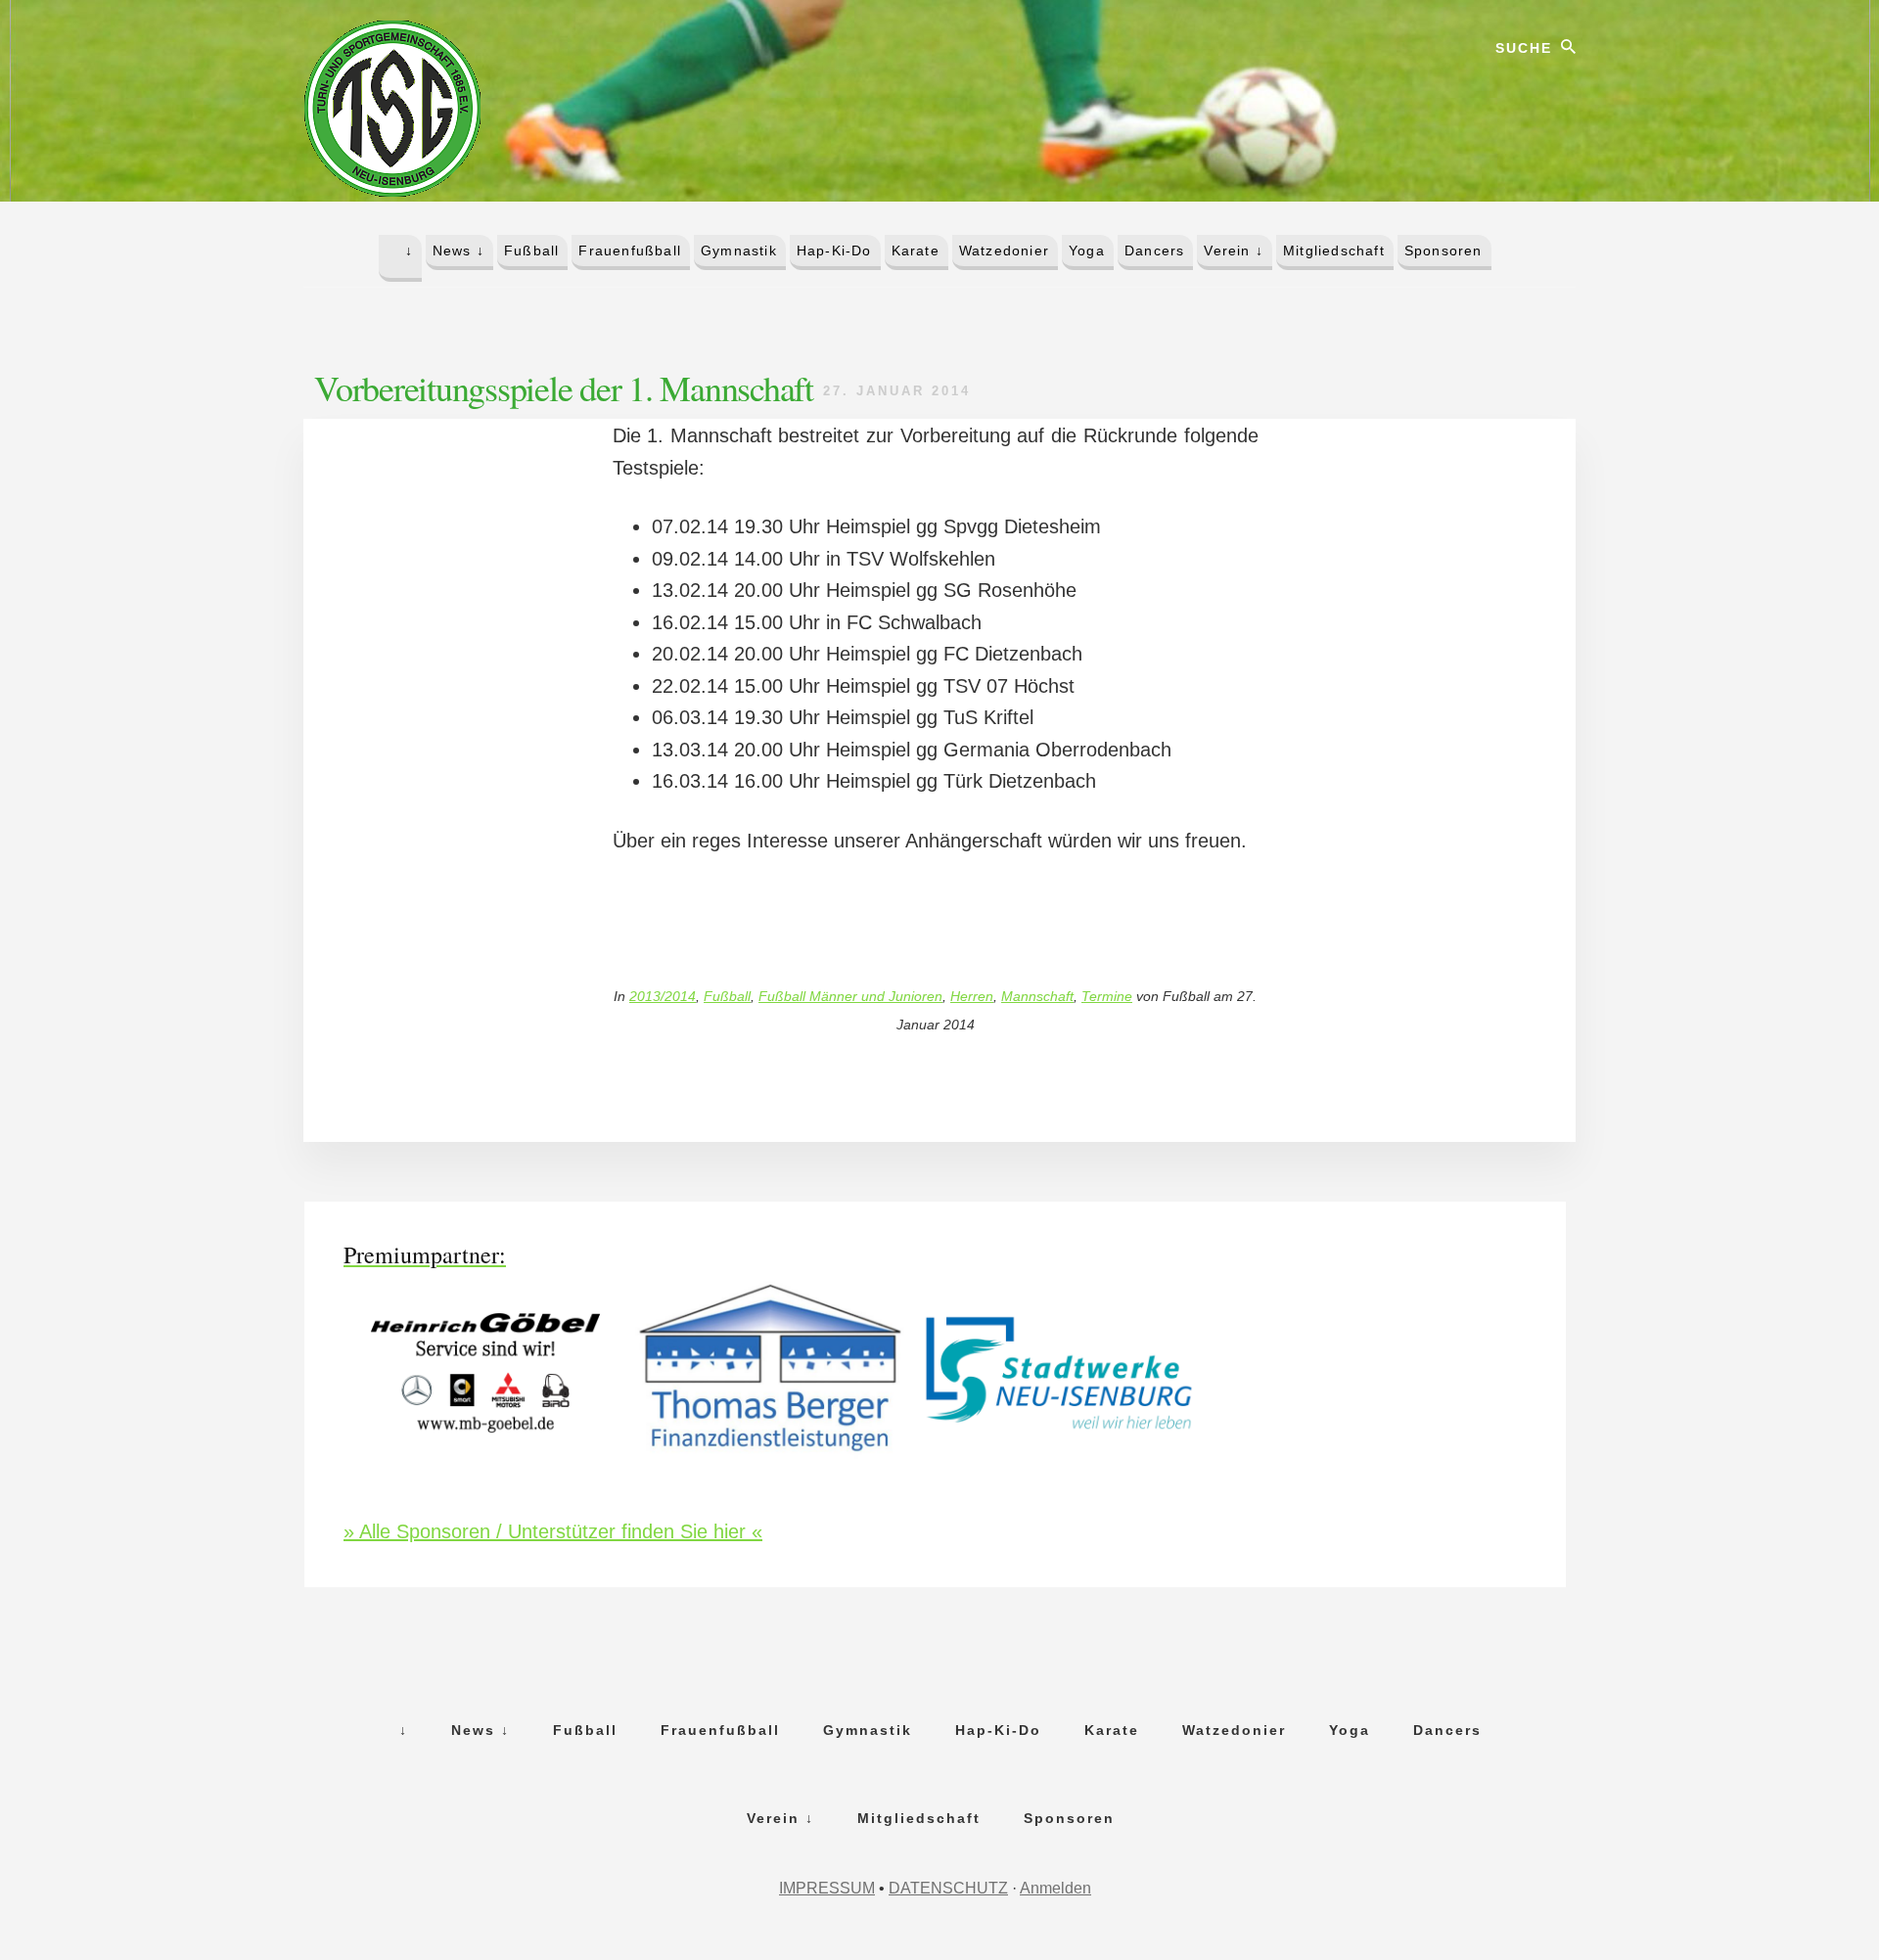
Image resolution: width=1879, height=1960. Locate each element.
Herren (972, 996)
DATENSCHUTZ (948, 1888)
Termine (1107, 996)
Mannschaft (1037, 996)
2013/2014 (663, 996)
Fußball (727, 996)
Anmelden (1055, 1888)
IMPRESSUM (827, 1888)
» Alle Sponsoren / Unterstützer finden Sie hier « (553, 1531)
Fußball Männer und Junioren (850, 996)
